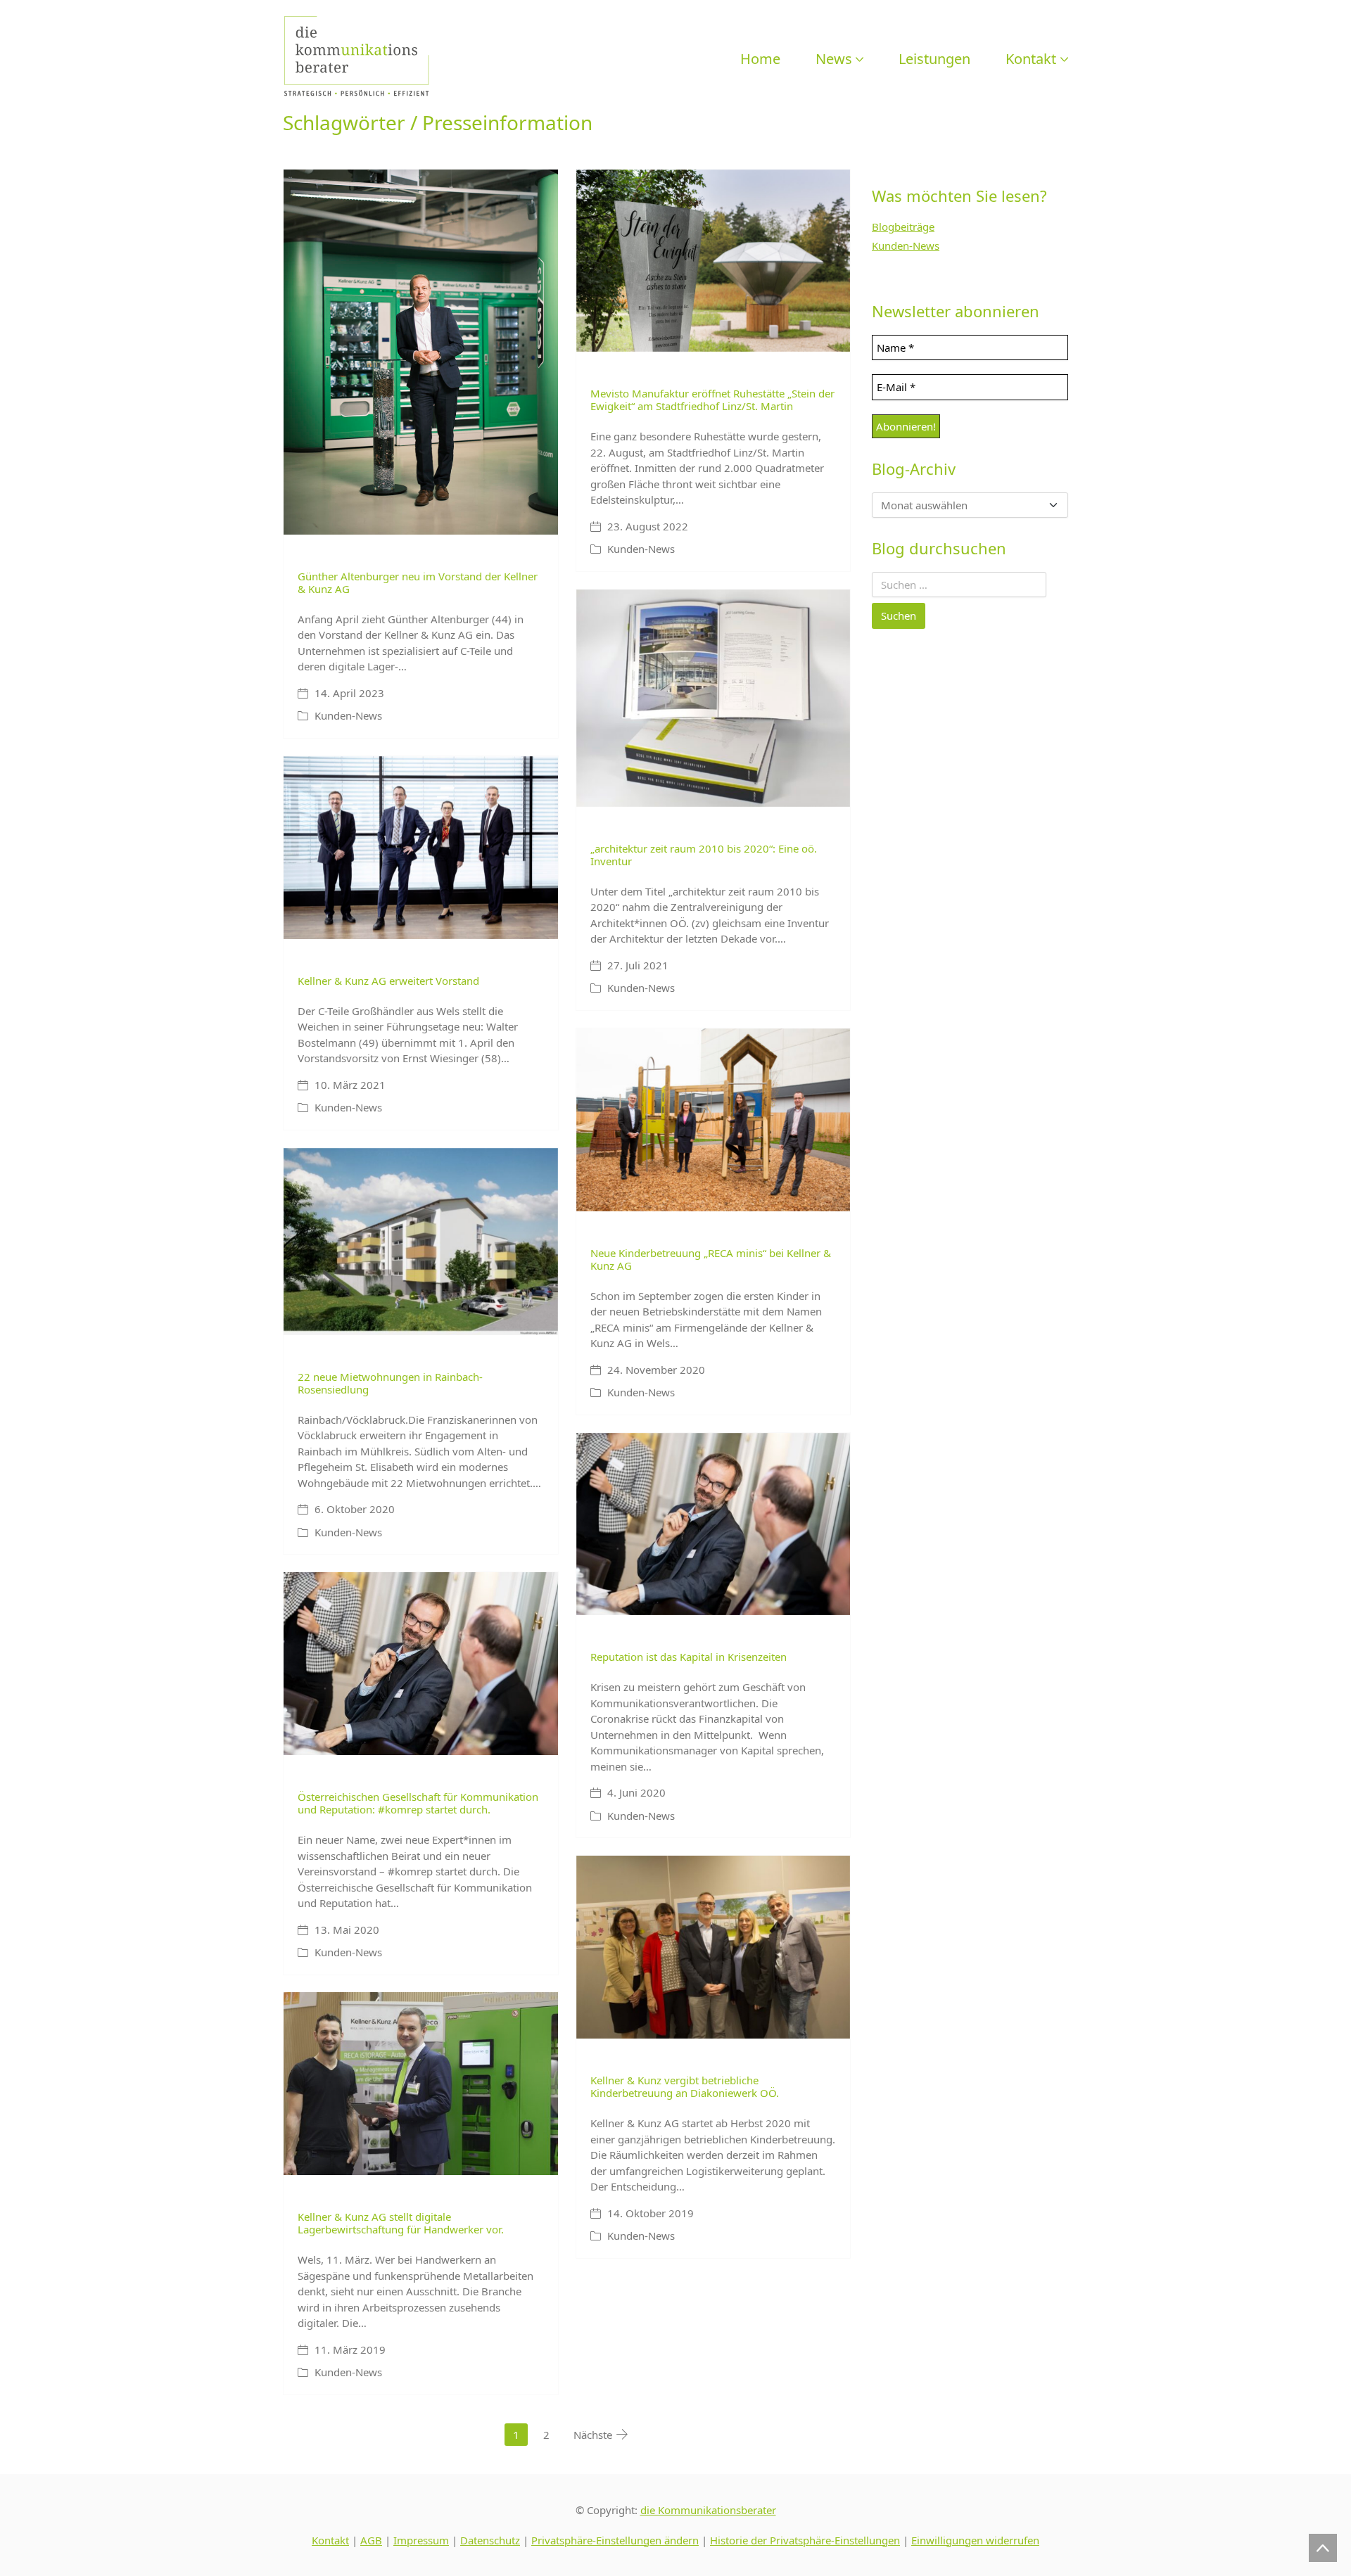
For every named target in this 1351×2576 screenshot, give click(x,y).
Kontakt (330, 2540)
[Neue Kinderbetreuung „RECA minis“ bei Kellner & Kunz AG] (713, 1120)
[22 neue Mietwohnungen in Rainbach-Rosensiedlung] (421, 1242)
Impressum (421, 2540)
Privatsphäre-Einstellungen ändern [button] (615, 2540)
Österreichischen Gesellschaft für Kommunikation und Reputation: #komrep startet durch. (418, 1803)
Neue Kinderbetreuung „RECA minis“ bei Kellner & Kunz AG (711, 1259)
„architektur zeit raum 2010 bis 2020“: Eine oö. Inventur (704, 855)
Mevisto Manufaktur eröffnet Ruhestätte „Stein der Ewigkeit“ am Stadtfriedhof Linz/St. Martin (712, 400)
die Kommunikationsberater (708, 2510)
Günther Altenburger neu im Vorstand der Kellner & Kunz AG (418, 582)
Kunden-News (348, 715)
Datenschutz (490, 2540)
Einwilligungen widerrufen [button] (975, 2540)
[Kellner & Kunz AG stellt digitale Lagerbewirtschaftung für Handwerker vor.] (421, 2084)
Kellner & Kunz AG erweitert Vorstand (388, 981)
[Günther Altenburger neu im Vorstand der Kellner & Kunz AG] (421, 352)
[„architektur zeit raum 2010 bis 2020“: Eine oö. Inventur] (713, 698)
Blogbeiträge (903, 227)
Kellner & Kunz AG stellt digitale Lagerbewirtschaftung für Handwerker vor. (401, 2223)
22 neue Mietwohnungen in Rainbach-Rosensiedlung (390, 1383)
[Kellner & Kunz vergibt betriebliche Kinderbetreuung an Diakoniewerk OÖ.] (713, 1947)
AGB (371, 2540)
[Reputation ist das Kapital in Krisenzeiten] (713, 1524)
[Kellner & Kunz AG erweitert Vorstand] (421, 848)
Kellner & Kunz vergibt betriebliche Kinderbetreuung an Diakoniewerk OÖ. (685, 2086)
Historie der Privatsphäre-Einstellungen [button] (805, 2540)
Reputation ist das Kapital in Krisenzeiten (689, 1657)
